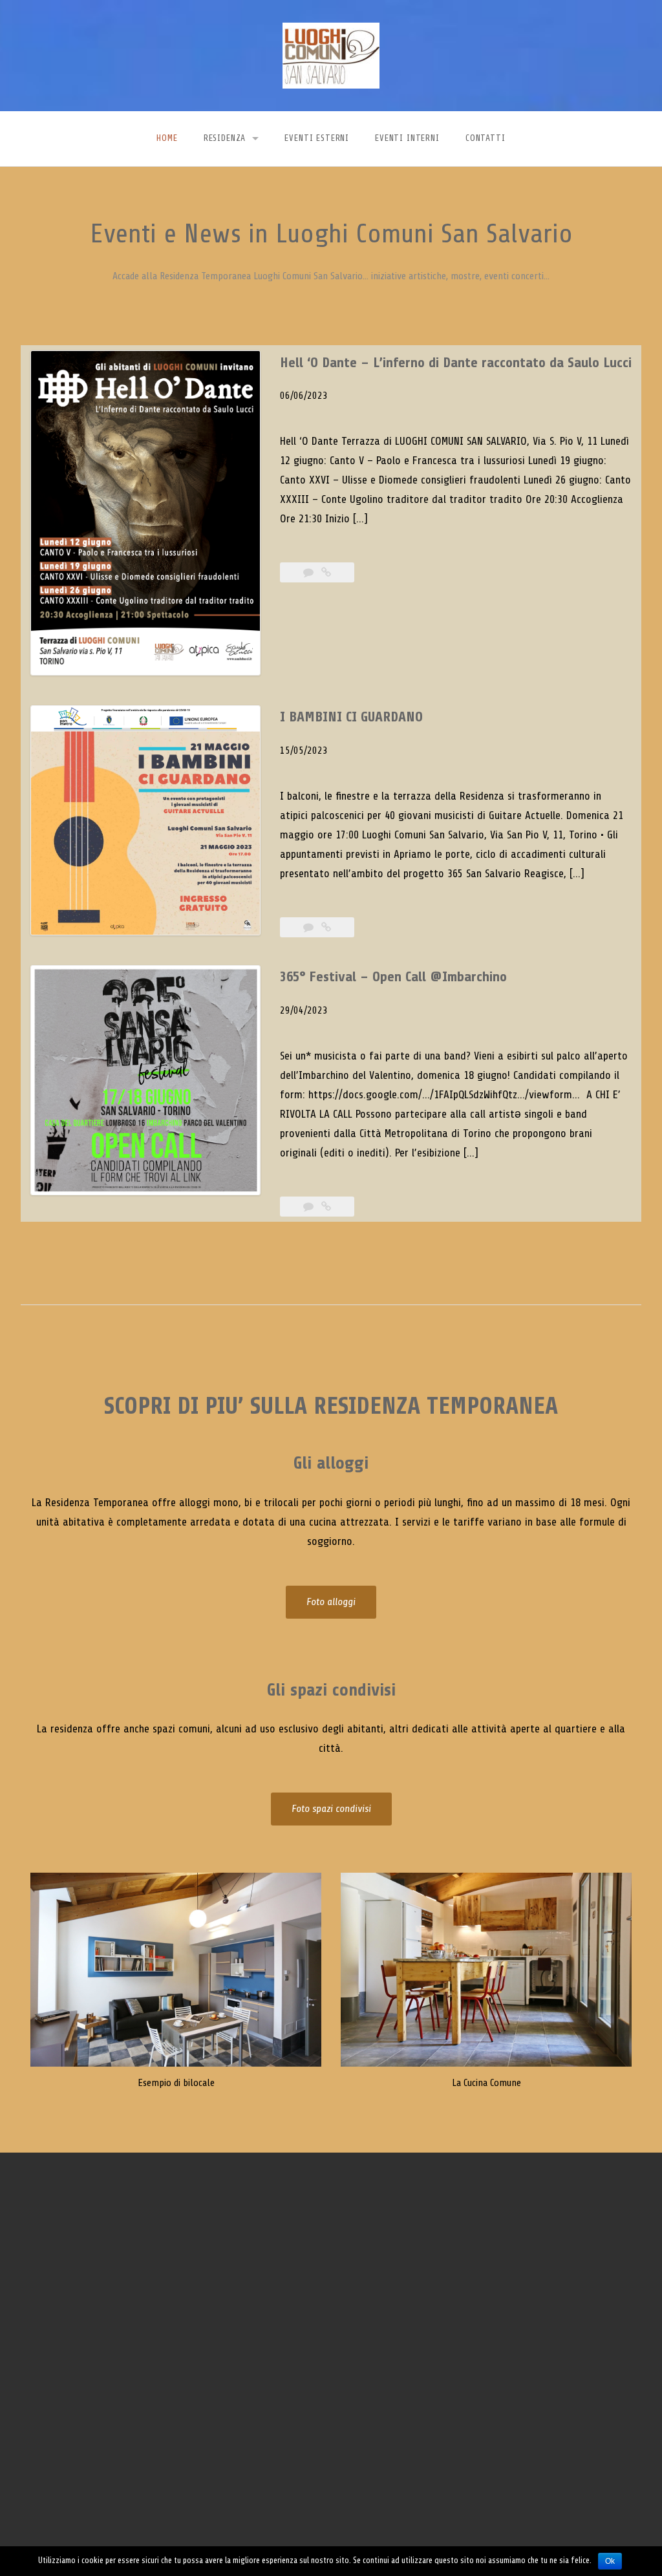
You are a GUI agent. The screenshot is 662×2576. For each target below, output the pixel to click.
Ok (610, 2561)
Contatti (486, 138)
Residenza (225, 138)
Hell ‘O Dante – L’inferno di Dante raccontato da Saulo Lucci (456, 363)
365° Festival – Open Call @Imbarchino (393, 977)
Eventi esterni (317, 138)
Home (167, 138)
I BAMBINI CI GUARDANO (351, 717)
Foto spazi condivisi (331, 1809)
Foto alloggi (331, 1602)
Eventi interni (407, 138)
